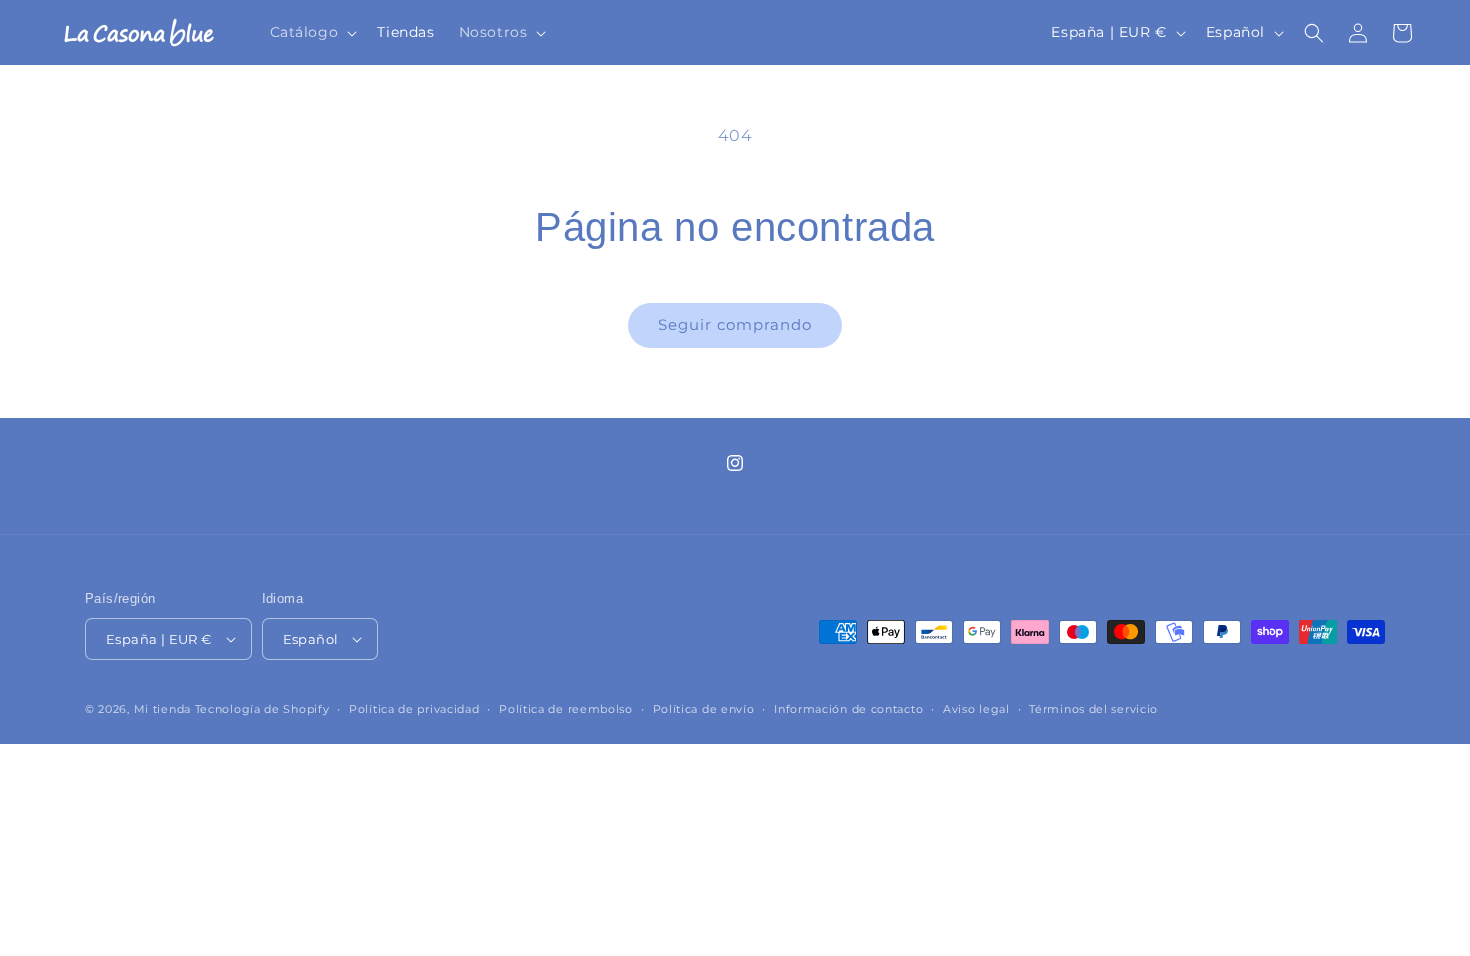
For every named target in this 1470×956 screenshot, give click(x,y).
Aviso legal (976, 709)
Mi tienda (162, 709)
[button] (312, 32)
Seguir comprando (735, 324)
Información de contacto (848, 709)
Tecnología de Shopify (262, 709)
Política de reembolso (566, 709)
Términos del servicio (1093, 709)
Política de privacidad (414, 709)
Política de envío (704, 709)
